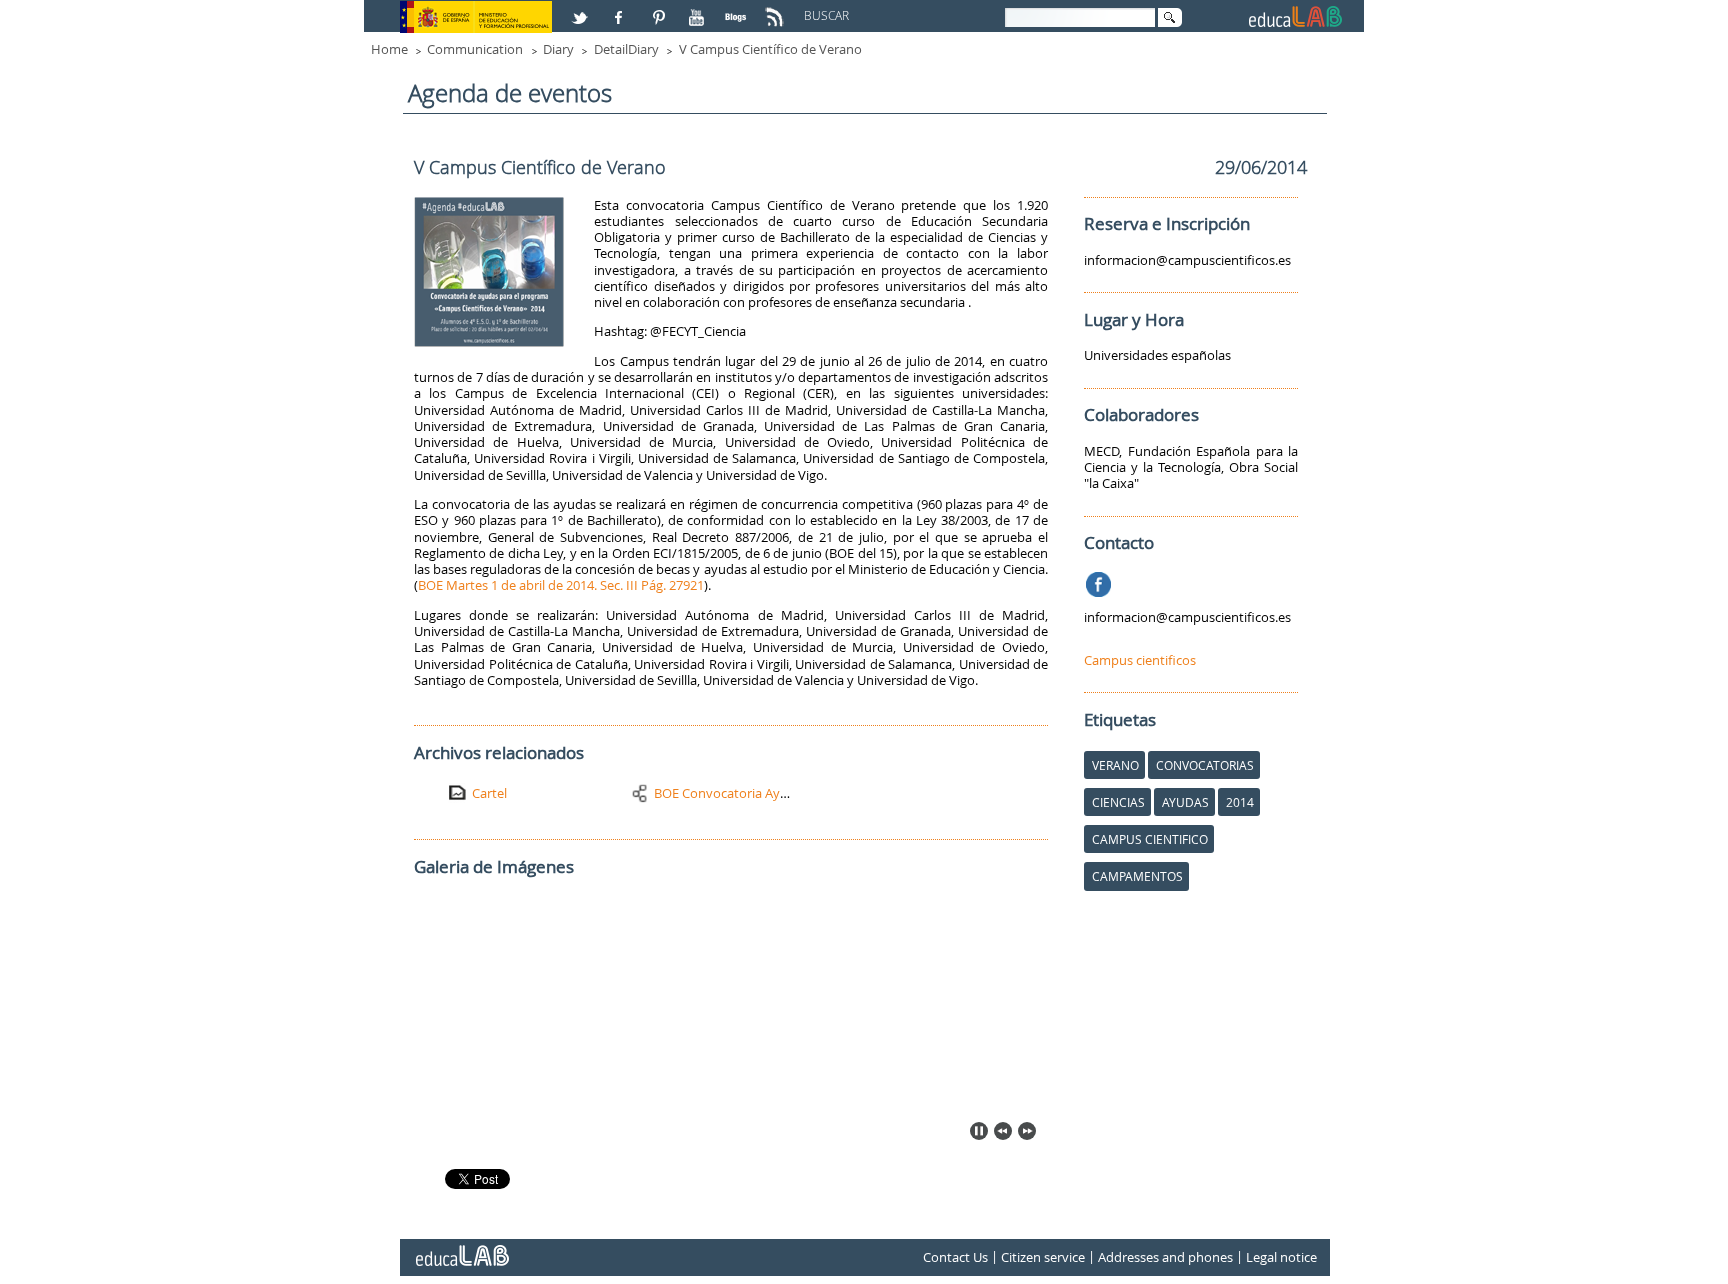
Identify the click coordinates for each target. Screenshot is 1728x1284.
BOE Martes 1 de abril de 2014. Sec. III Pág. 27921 (561, 585)
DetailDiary (626, 49)
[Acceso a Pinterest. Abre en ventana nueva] (660, 9)
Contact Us (955, 1257)
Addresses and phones (1165, 1257)
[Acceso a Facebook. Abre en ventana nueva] (621, 9)
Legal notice (1281, 1257)
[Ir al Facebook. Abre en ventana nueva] (1100, 581)
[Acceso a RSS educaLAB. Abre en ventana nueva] (777, 9)
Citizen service (1043, 1257)
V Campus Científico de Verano (770, 49)
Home (389, 49)
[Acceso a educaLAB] (461, 1248)
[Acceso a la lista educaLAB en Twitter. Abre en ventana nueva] (582, 9)
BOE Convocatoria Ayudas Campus (757, 793)
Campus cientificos (1140, 660)
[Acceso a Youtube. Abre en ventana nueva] (699, 9)
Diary (558, 49)
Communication (475, 49)
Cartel (489, 793)
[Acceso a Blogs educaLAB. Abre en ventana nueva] (738, 9)
